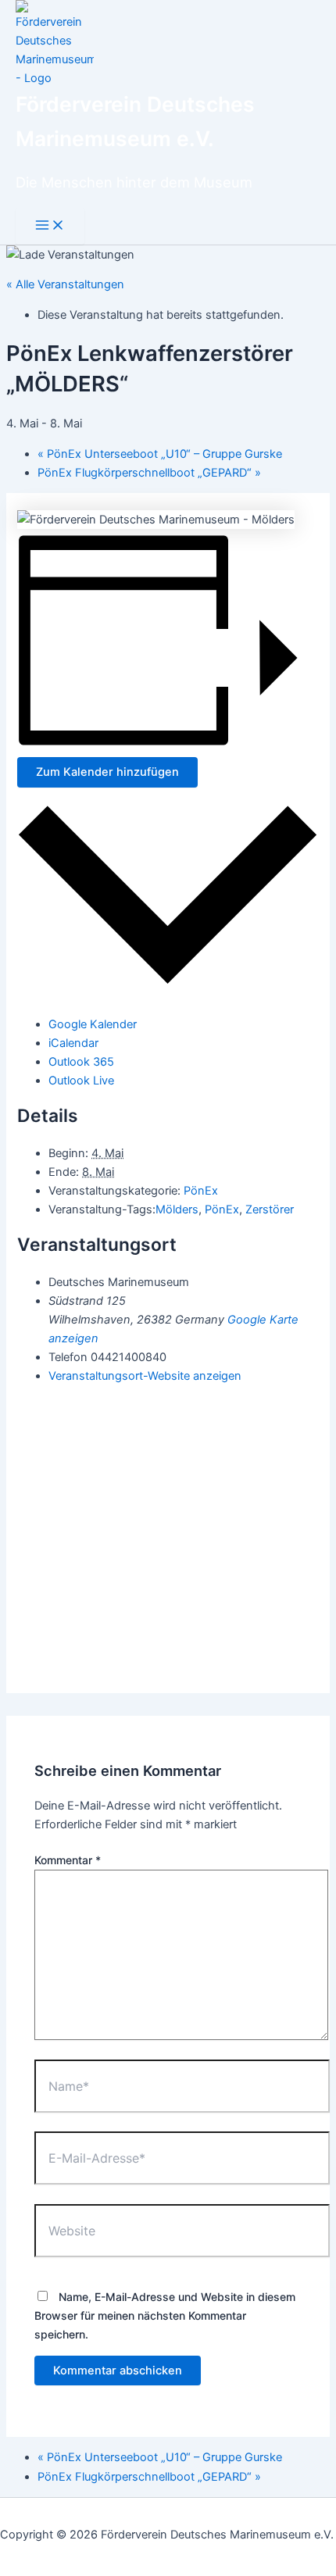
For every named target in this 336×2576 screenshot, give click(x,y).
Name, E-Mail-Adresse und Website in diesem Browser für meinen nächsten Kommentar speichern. (165, 2315)
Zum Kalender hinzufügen (107, 772)
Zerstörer (270, 1209)
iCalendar (73, 1043)
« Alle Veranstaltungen (65, 284)
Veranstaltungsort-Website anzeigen (145, 1376)
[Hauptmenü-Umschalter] (50, 226)
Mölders (177, 1209)
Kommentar (68, 1860)
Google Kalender (93, 1024)
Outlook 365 (81, 1062)
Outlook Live (81, 1081)
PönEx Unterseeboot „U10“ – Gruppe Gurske (160, 454)
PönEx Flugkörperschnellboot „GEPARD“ (149, 473)
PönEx (201, 1191)
